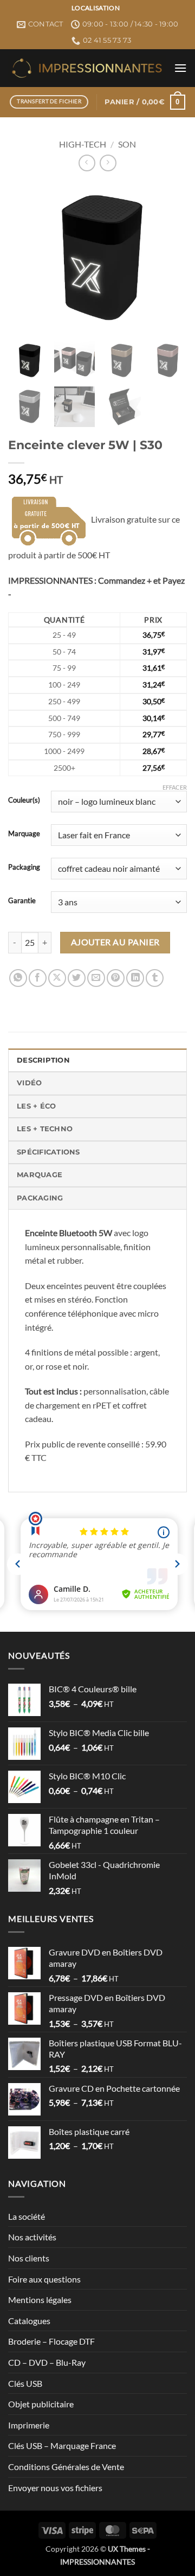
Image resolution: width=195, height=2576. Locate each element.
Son (127, 144)
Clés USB (25, 2383)
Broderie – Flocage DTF (51, 2341)
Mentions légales (40, 2300)
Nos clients (29, 2258)
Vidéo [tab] (29, 1083)
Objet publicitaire (41, 2404)
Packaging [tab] (40, 1198)
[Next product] (87, 163)
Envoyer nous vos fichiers (55, 2488)
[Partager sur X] (57, 978)
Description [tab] (43, 1060)
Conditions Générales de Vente (66, 2467)
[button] (180, 68)
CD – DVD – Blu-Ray (47, 2362)
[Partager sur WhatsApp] (18, 978)
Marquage (24, 834)
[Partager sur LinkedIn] (135, 978)
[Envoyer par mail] (96, 978)
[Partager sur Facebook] (38, 978)
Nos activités (32, 2237)
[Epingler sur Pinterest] (116, 978)
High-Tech (83, 144)
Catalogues (29, 2321)
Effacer (175, 787)
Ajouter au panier (115, 942)
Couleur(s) (24, 800)
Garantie (22, 901)
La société (27, 2216)
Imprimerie (29, 2425)
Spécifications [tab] (48, 1152)
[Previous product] (108, 163)
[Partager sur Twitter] (77, 978)
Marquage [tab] (40, 1175)
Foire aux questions (44, 2279)
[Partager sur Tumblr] (155, 978)
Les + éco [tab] (36, 1106)
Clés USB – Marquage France (62, 2445)
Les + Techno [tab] (45, 1129)
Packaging (24, 867)
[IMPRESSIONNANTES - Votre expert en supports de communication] (87, 68)
